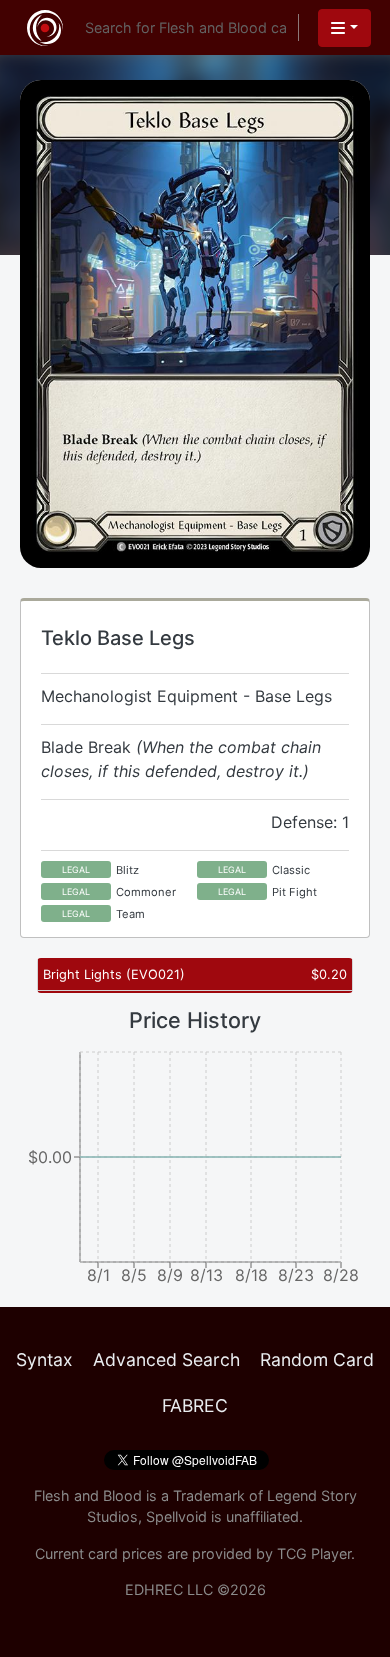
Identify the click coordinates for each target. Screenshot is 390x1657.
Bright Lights (114, 974)
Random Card (317, 1359)
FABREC (195, 1405)
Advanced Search (166, 1359)
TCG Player (314, 1553)
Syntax (44, 1359)
